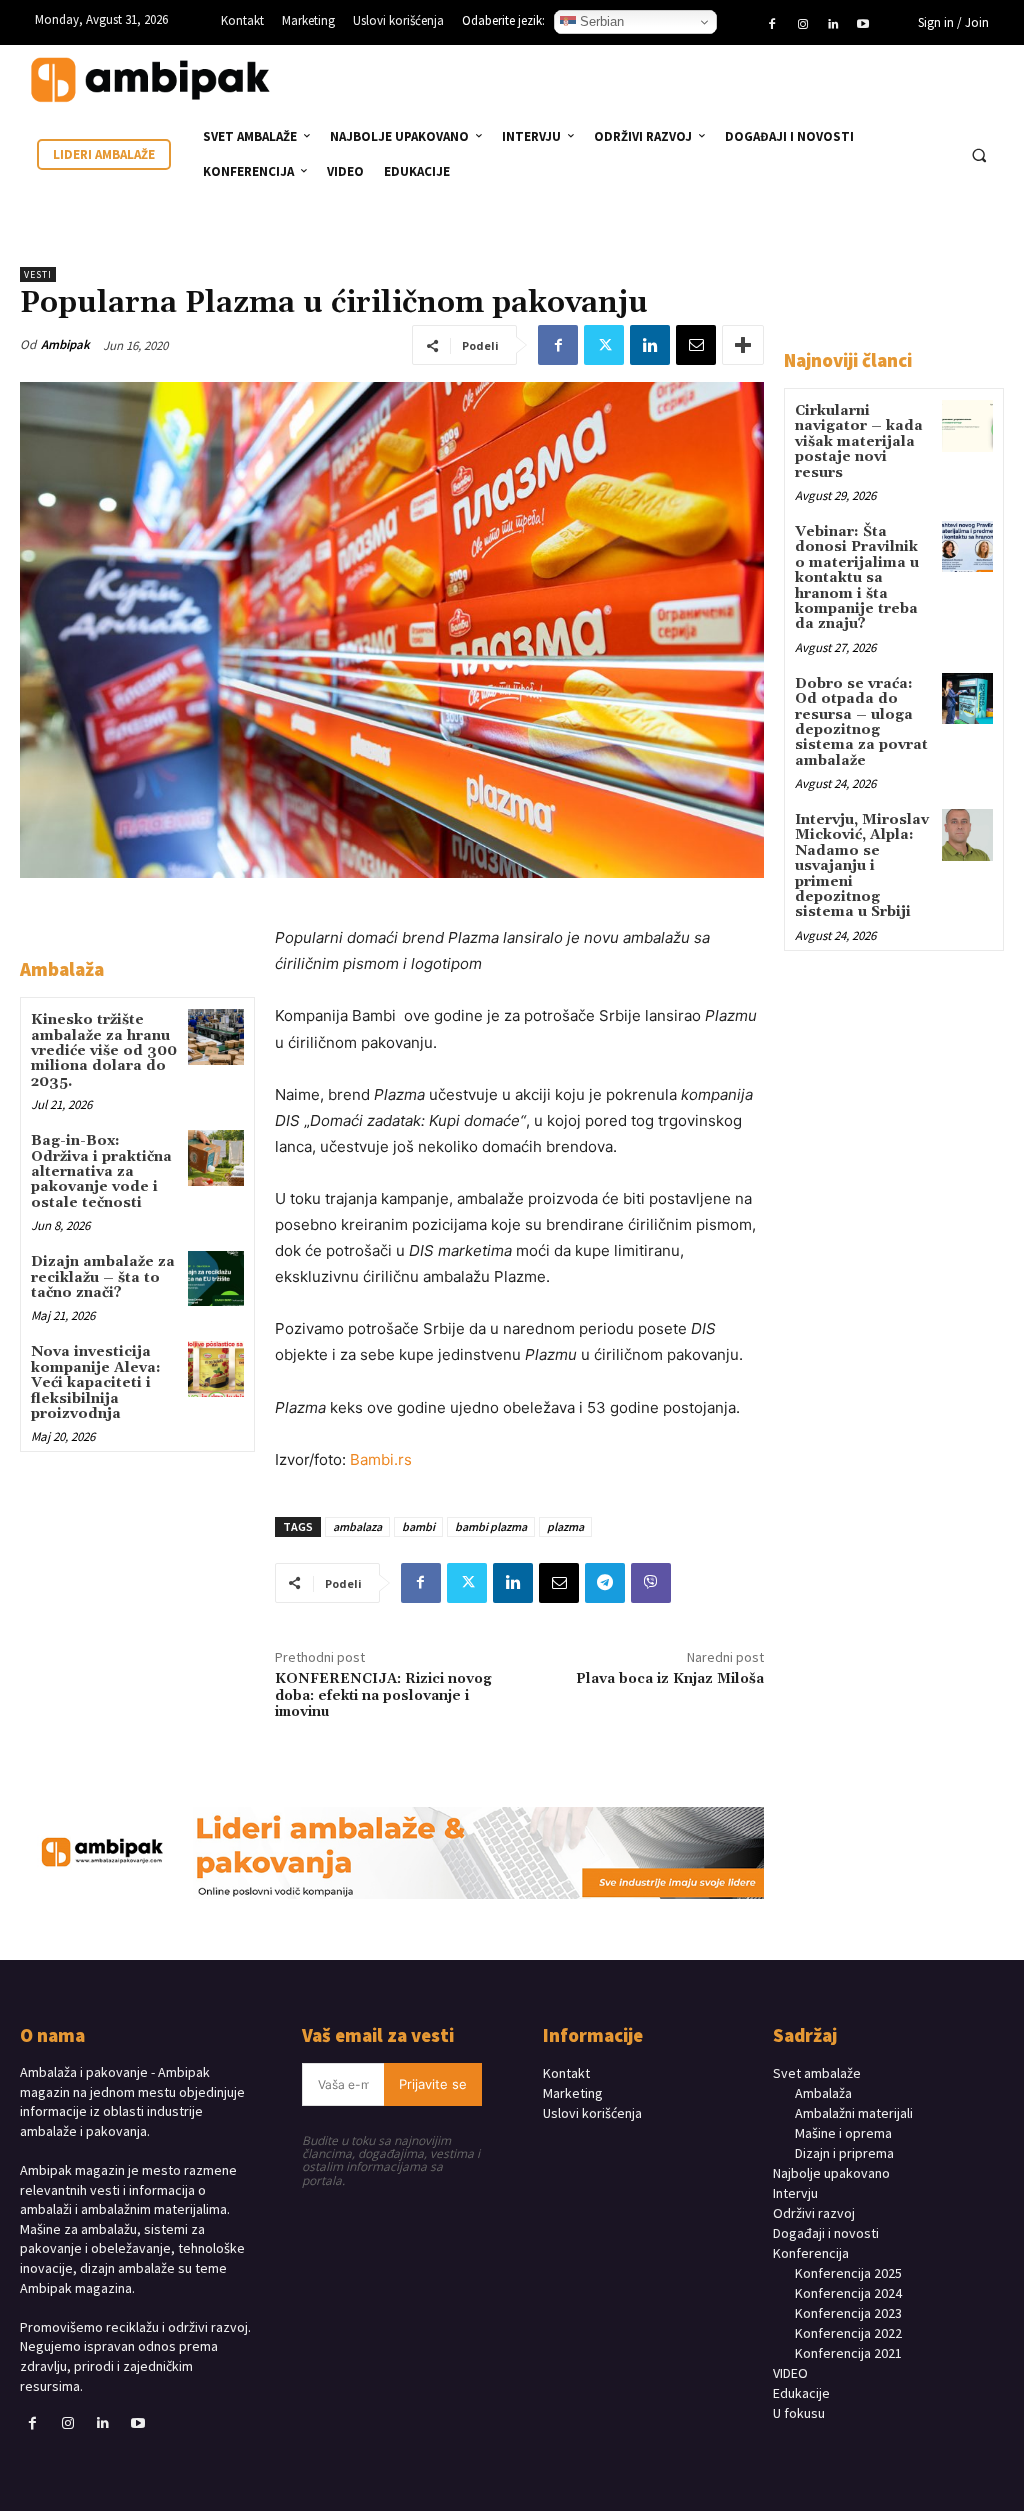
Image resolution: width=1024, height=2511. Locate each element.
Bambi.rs (381, 1459)
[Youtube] (863, 25)
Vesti (38, 274)
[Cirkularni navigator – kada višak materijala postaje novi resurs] (967, 425)
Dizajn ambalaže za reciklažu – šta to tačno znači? (103, 1277)
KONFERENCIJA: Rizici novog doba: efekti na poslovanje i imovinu (383, 1696)
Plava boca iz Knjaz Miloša (670, 1679)
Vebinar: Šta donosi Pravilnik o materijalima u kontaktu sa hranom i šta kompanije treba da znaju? (857, 578)
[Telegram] (605, 1583)
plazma (565, 1526)
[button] (979, 155)
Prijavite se (433, 2084)
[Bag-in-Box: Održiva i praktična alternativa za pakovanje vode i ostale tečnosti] (215, 1157)
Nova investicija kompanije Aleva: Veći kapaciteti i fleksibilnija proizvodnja (96, 1383)
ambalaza (357, 1526)
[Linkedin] (833, 25)
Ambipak (65, 344)
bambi (418, 1526)
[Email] (696, 345)
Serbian (600, 21)
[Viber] (651, 1583)
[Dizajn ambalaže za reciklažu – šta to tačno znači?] (215, 1278)
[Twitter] (604, 345)
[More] (743, 345)
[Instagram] (802, 25)
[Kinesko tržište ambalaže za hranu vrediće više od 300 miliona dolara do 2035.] (215, 1036)
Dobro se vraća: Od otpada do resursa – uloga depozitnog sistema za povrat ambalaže (861, 722)
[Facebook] (772, 25)
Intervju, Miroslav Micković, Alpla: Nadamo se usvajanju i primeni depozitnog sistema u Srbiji (862, 866)
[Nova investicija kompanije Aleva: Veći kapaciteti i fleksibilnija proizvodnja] (215, 1368)
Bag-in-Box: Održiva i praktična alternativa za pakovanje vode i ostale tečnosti (101, 1172)
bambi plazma (491, 1526)
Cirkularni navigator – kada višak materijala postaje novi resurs (859, 442)
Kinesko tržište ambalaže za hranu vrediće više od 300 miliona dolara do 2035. (104, 1051)
